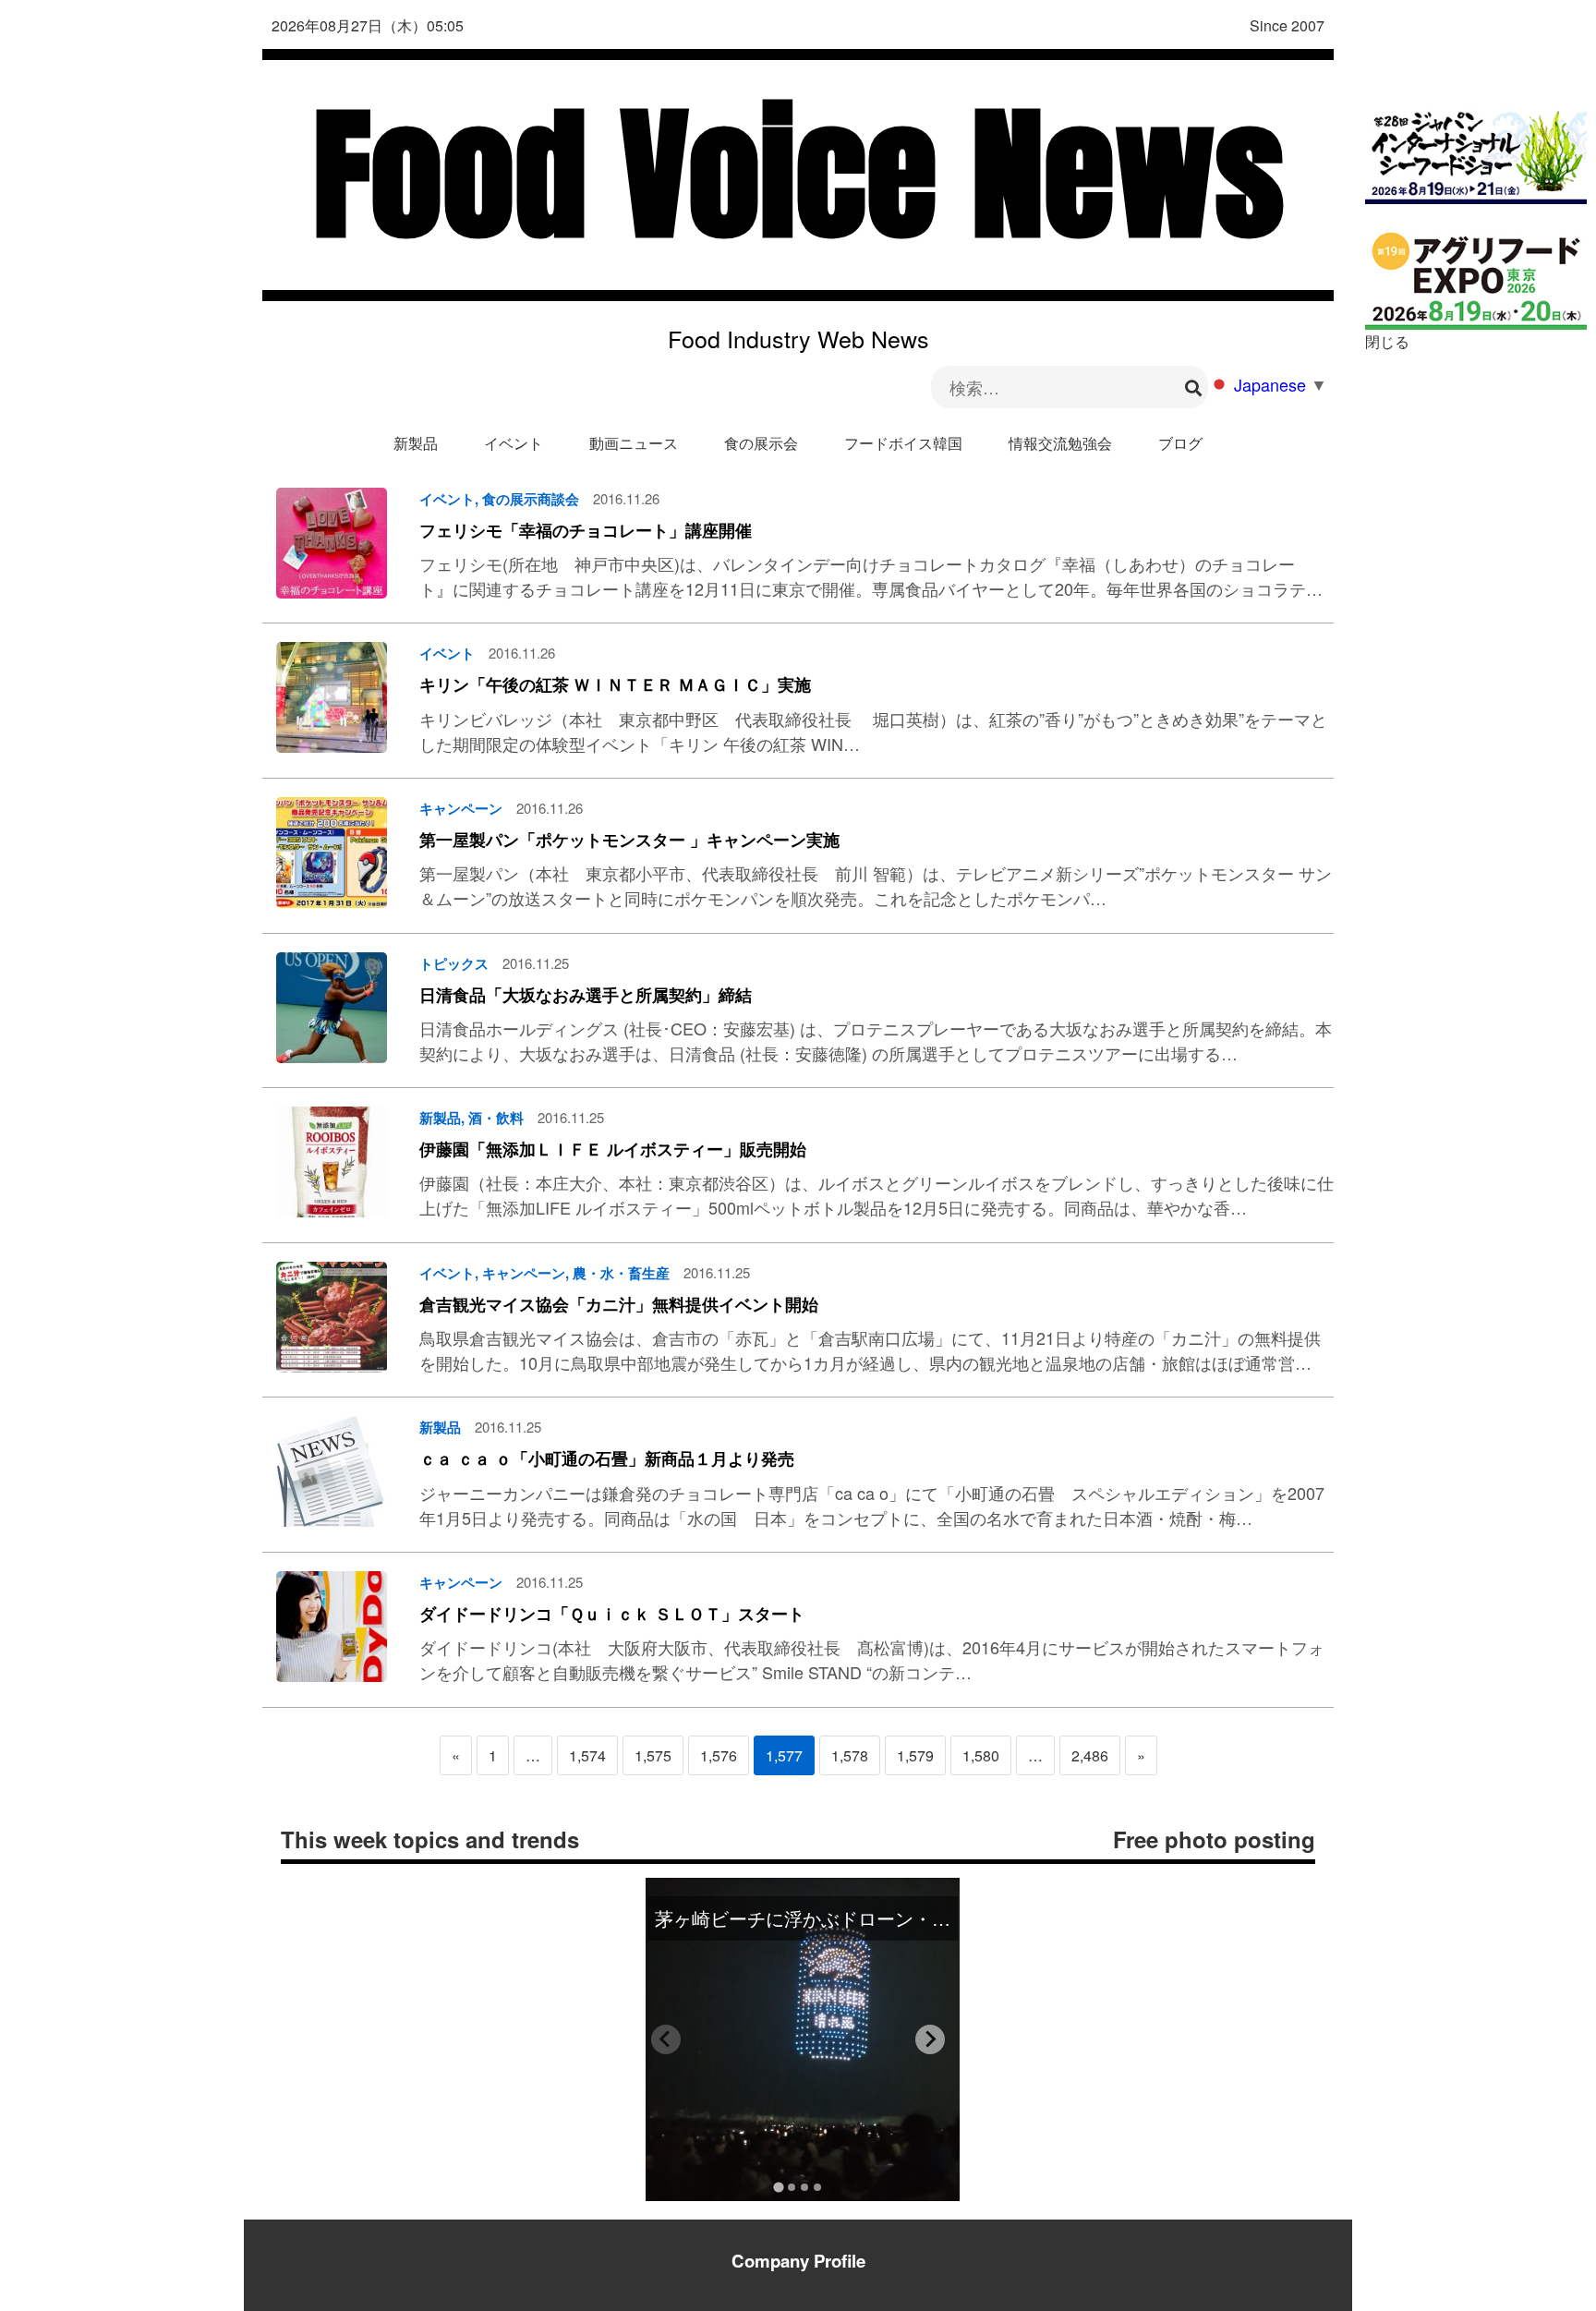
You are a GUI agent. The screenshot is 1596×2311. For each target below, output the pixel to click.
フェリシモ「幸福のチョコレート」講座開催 (586, 530)
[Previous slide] (666, 2039)
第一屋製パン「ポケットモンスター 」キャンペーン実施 (629, 840)
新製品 (416, 443)
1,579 (915, 1755)
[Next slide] (930, 2039)
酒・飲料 (496, 1118)
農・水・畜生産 (621, 1273)
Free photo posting (1214, 1839)
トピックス (454, 963)
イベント (514, 443)
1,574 (587, 1755)
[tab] (778, 2187)
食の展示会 (761, 443)
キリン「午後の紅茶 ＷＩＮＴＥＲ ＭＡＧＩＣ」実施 (615, 684)
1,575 (653, 1755)
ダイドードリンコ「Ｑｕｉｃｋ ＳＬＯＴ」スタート (612, 1614)
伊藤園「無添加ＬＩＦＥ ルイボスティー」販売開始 (613, 1149)
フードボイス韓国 (903, 443)
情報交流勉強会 (1060, 443)
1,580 (981, 1755)
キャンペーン (461, 808)
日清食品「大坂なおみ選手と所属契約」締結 (586, 995)
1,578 (850, 1755)
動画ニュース (634, 443)
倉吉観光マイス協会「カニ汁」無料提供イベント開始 (619, 1304)
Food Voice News (798, 175)
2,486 (1090, 1755)
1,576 (719, 1755)
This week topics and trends (430, 1839)
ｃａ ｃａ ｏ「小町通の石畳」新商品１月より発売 (607, 1458)
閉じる (1387, 341)
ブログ (1180, 443)
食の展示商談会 (531, 499)
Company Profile (798, 2261)
